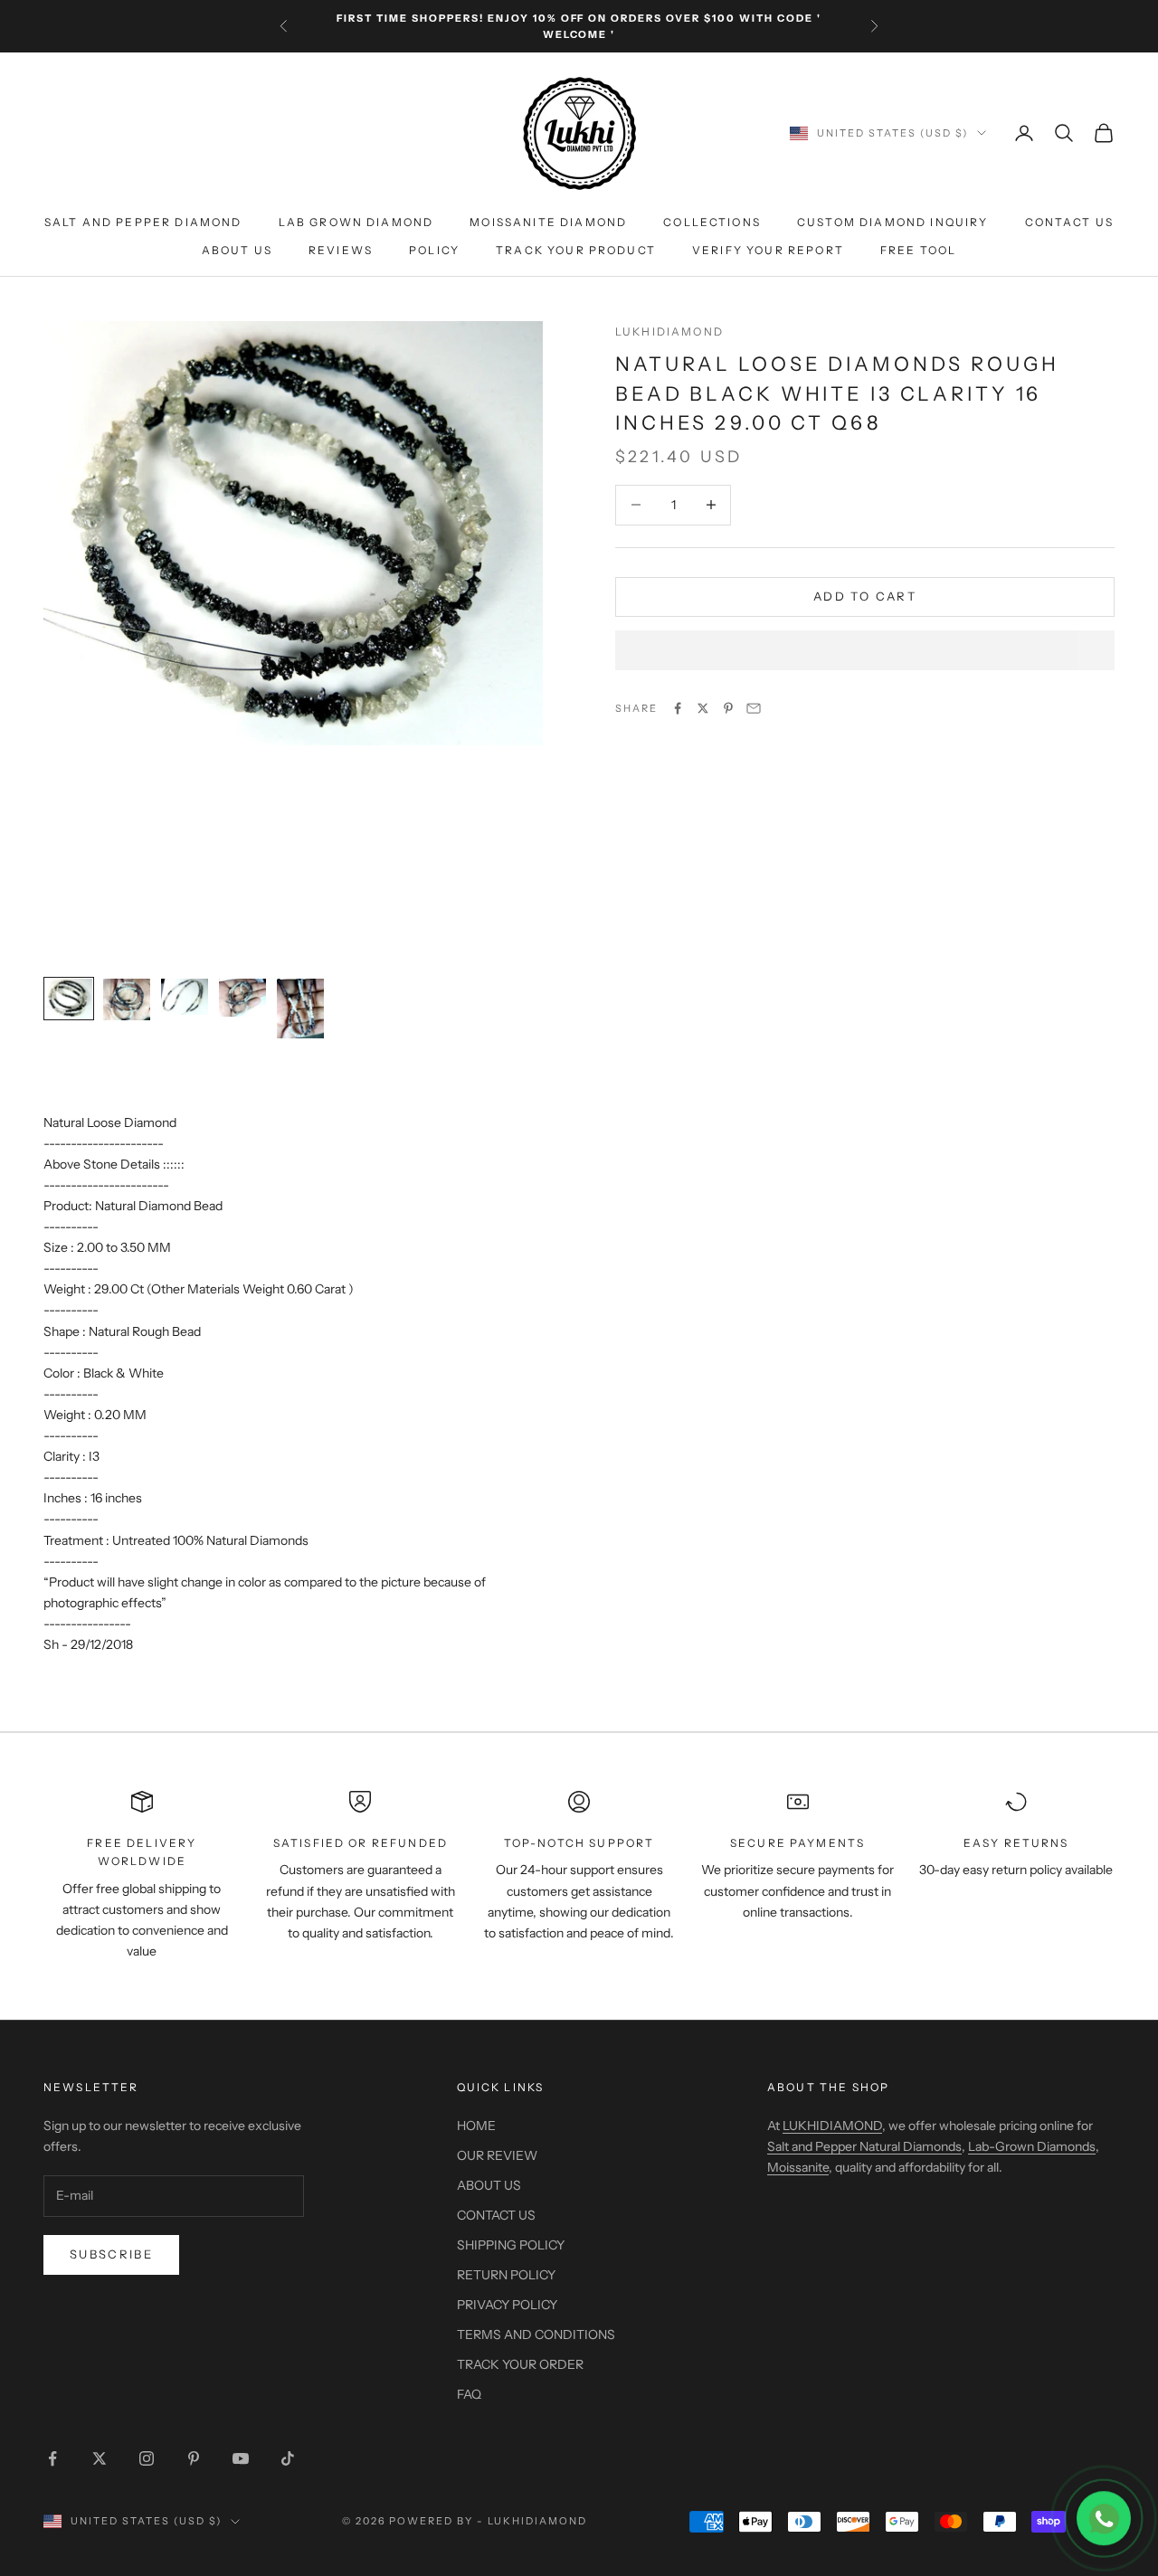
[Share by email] (754, 708)
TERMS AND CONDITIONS (536, 2334)
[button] (865, 650)
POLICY (434, 250)
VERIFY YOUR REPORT (768, 250)
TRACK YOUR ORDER (520, 2364)
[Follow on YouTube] (241, 2458)
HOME (476, 2126)
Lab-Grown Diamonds (1032, 2146)
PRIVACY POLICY (507, 2305)
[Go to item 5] (300, 1009)
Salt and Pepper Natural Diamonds (864, 2146)
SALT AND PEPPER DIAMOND (143, 223)
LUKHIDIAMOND (669, 331)
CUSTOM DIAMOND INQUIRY (893, 223)
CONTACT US (1070, 223)
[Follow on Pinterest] (194, 2458)
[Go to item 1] (69, 999)
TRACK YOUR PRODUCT (576, 250)
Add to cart (865, 596)
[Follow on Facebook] (52, 2458)
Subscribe (111, 2254)
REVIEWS (341, 250)
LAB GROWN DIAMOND (356, 223)
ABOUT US (237, 250)
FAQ (469, 2394)
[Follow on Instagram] (147, 2458)
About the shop (828, 2087)
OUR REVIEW (497, 2155)
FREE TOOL (918, 250)
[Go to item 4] (242, 998)
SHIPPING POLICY (511, 2245)
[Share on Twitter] (703, 708)
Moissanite (798, 2167)
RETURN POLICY (506, 2275)
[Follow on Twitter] (100, 2458)
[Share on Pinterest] (728, 708)
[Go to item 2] (127, 999)
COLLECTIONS (712, 223)
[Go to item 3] (185, 997)
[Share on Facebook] (678, 708)
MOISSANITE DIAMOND (548, 223)
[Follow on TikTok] (288, 2458)
